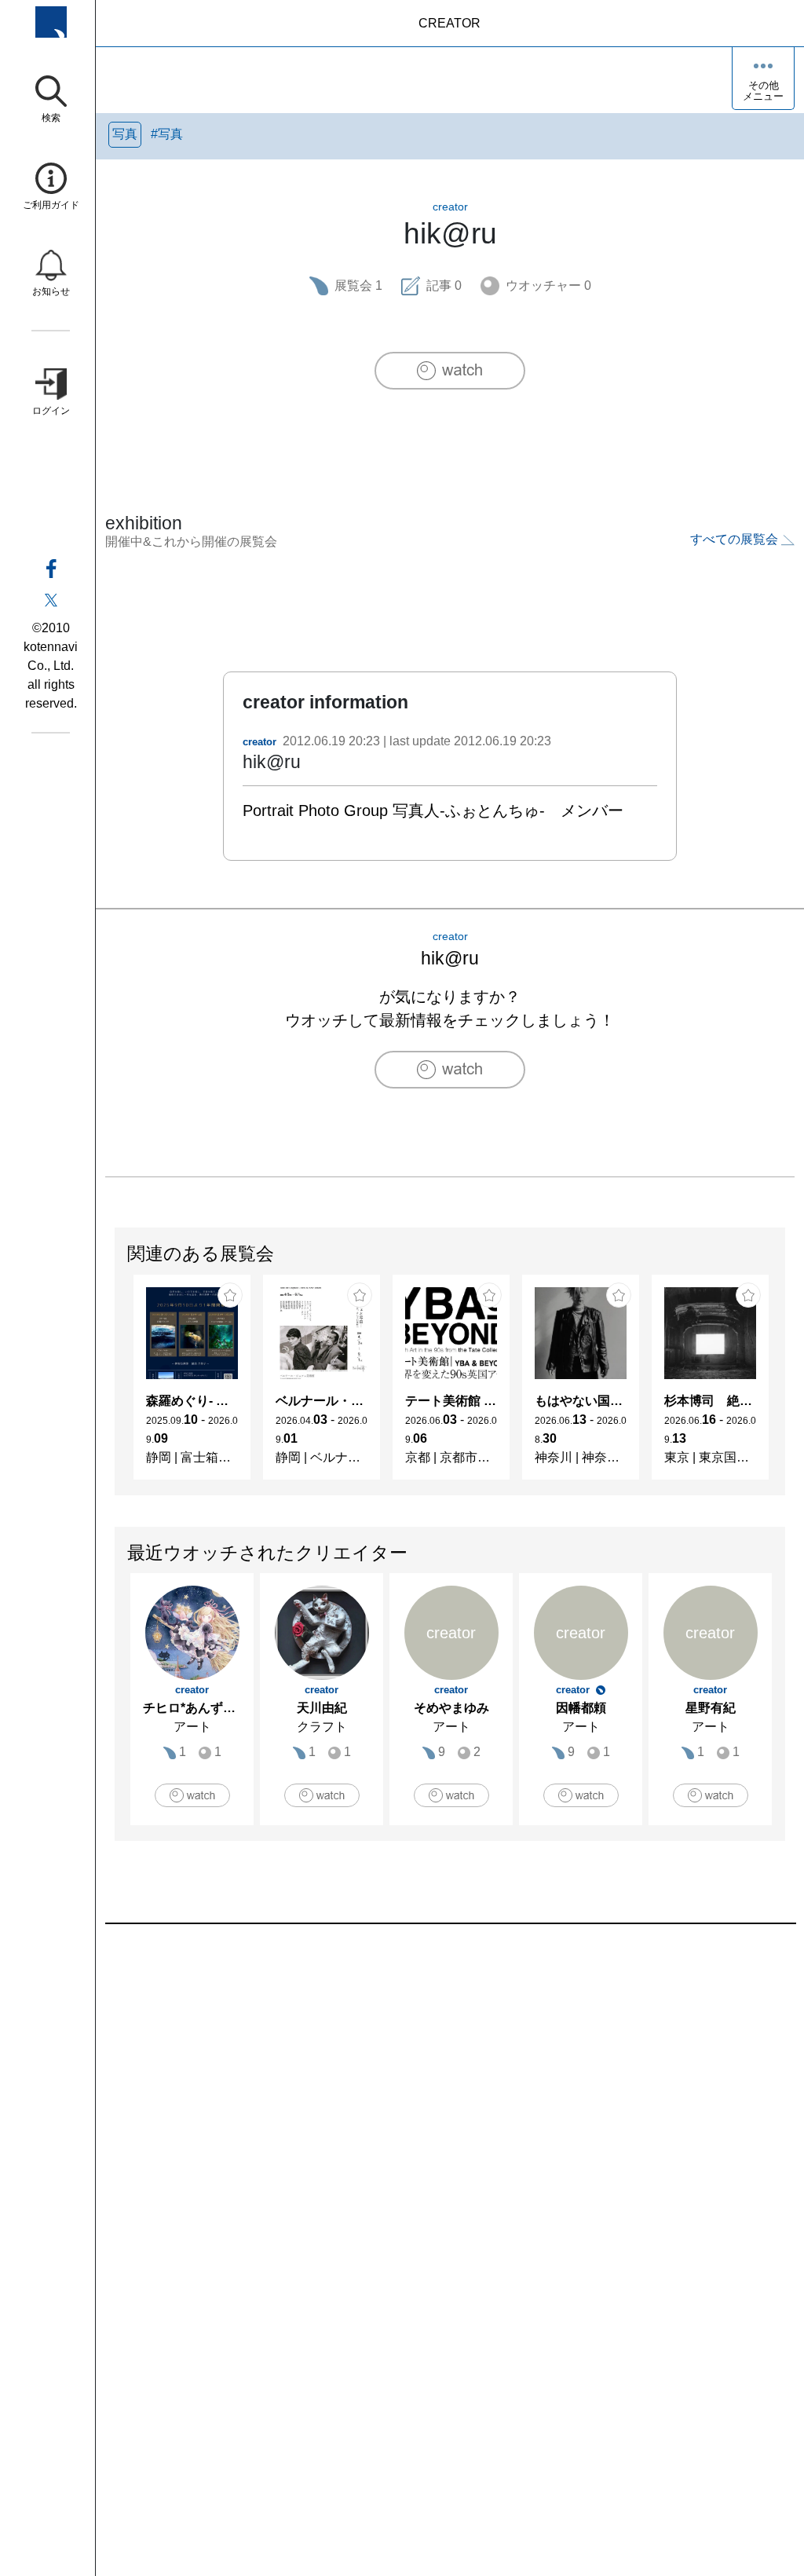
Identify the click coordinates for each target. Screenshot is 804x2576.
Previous (115, 1385)
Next (784, 1385)
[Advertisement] (450, 2102)
